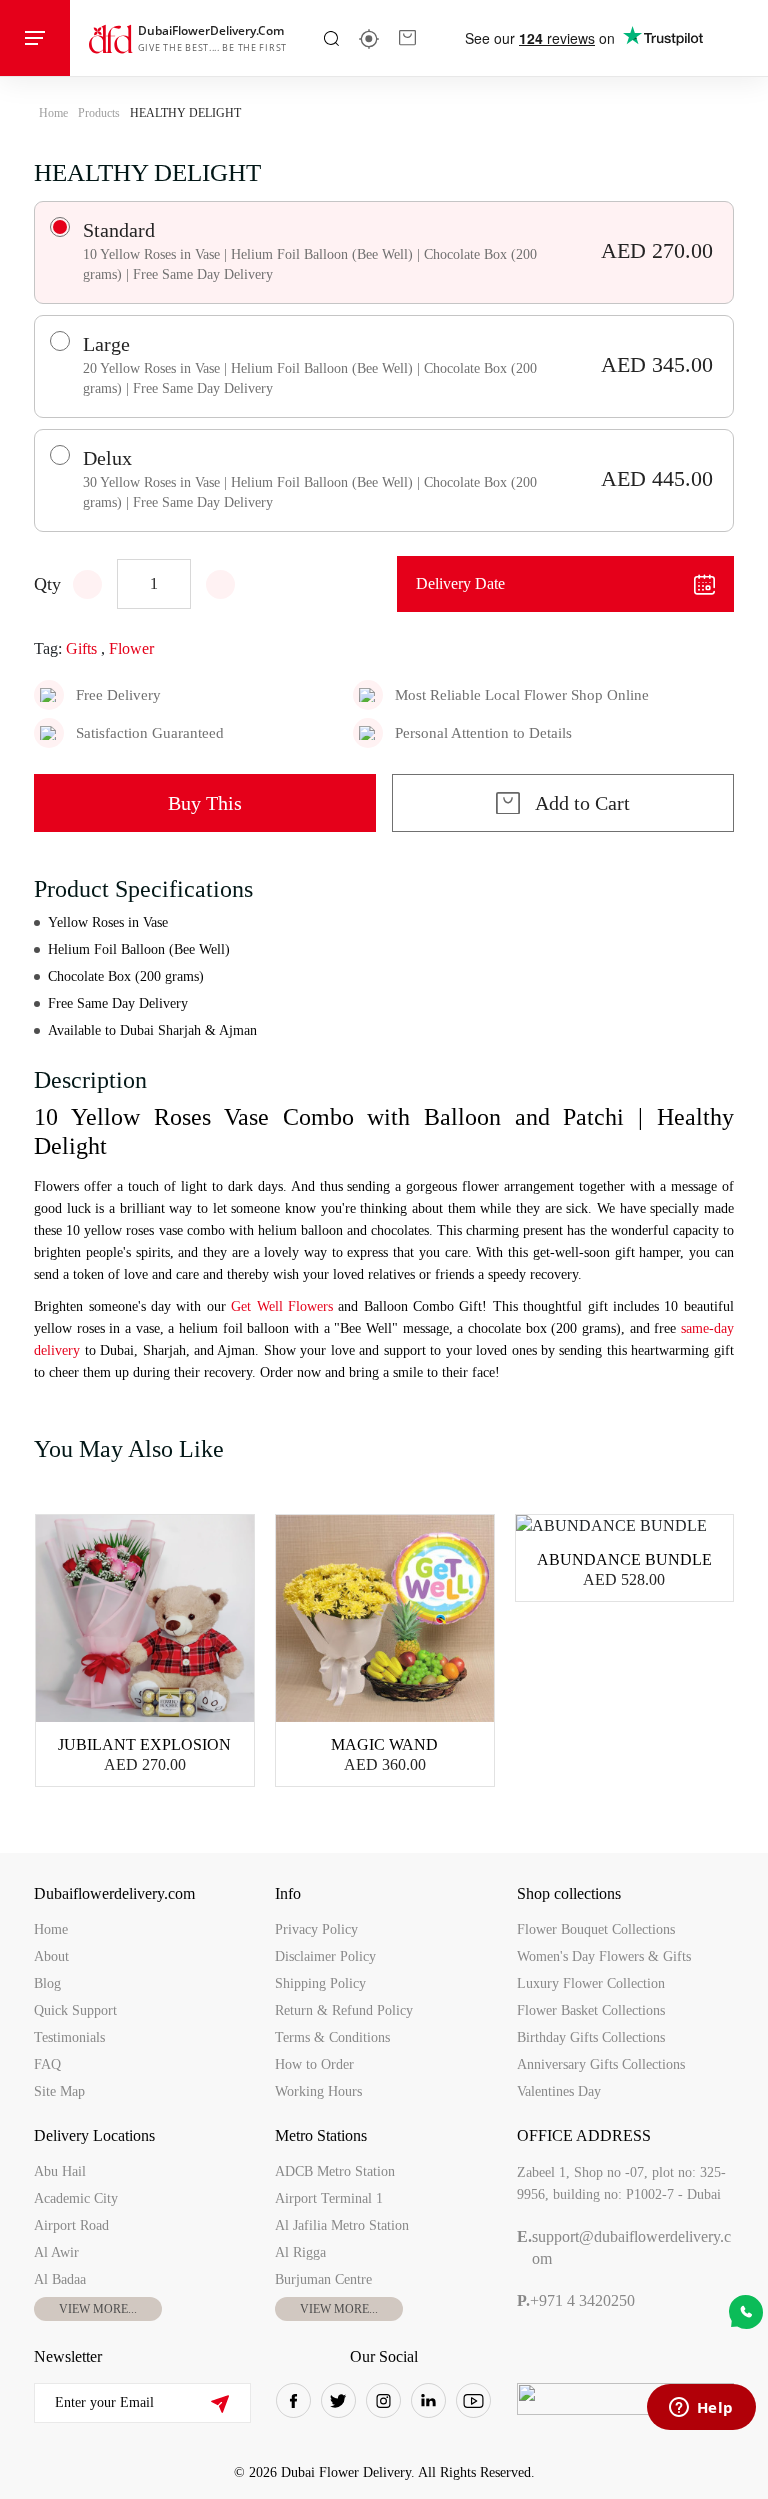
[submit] (219, 2403)
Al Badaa (60, 2279)
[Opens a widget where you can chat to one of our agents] (701, 2409)
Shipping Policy (320, 1983)
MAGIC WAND (384, 1744)
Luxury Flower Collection (591, 1983)
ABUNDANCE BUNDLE (624, 1559)
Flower (131, 648)
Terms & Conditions (332, 2037)
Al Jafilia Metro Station (342, 2225)
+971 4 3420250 (576, 2300)
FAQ (47, 2064)
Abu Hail (60, 2171)
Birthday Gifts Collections (591, 2037)
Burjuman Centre (323, 2279)
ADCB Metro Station (335, 2171)
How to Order (314, 2064)
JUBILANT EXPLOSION (144, 1744)
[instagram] (383, 2400)
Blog (47, 1983)
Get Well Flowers (279, 1306)
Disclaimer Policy (325, 1956)
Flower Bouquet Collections (596, 1929)
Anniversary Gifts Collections (601, 2064)
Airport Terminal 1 (329, 2198)
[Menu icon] (35, 38)
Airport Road (71, 2225)
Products (99, 113)
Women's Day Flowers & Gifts (604, 1956)
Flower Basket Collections (591, 2010)
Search (331, 38)
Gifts (81, 648)
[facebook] (293, 2400)
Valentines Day (559, 2091)
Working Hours (318, 2091)
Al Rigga (300, 2252)
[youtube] (473, 2400)
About (51, 1956)
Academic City (76, 2198)
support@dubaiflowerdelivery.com (624, 2247)
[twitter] (338, 2400)
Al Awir (56, 2252)
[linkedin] (428, 2400)
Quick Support (75, 2010)
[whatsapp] (746, 2312)
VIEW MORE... (98, 2309)
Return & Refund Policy (344, 2010)
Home (53, 113)
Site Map (59, 2091)
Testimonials (69, 2037)
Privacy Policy (316, 1929)
